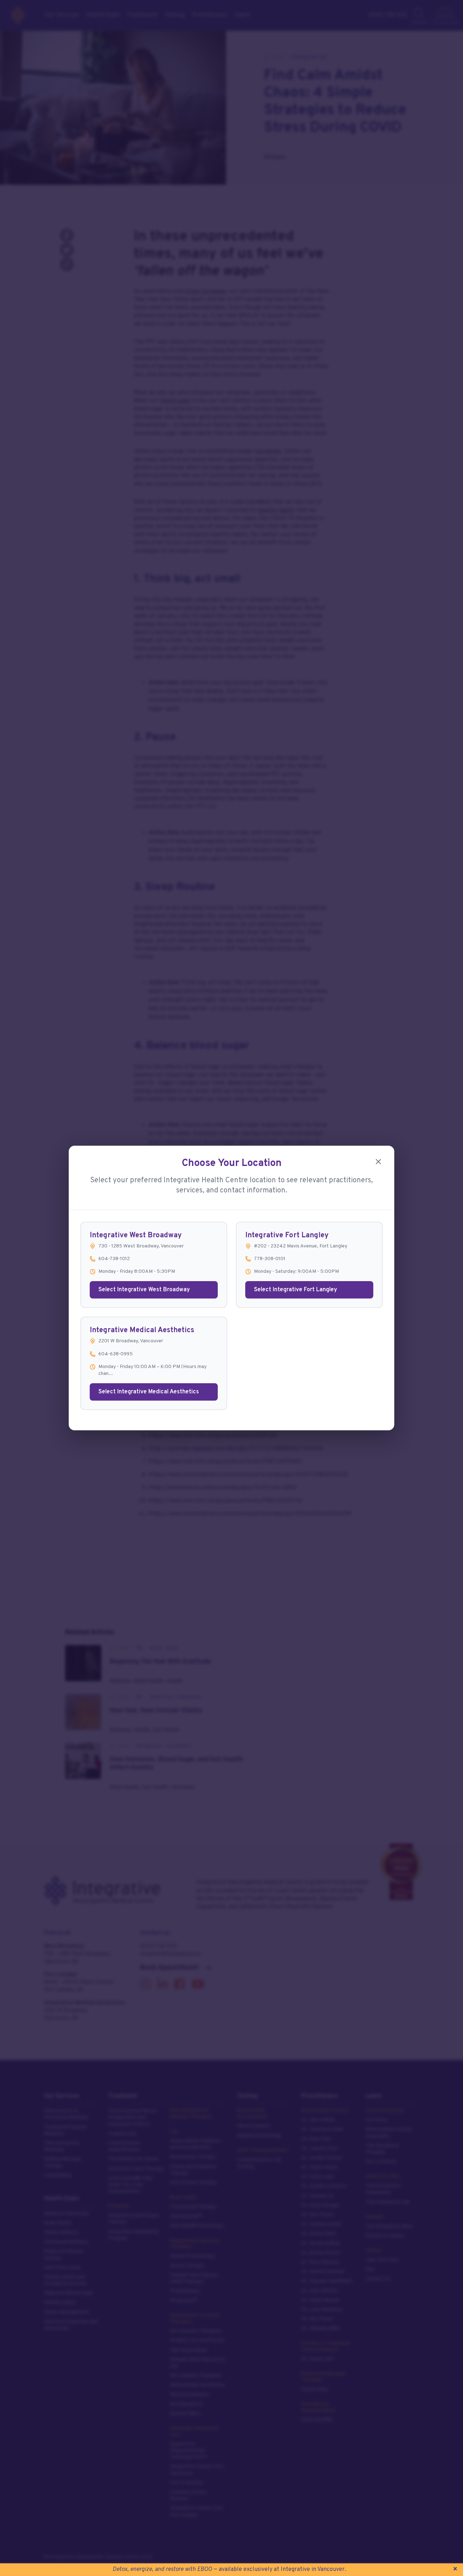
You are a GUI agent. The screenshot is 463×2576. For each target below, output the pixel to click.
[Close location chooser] (378, 1162)
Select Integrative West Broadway (144, 1290)
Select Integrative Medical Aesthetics (149, 1392)
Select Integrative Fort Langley (296, 1290)
